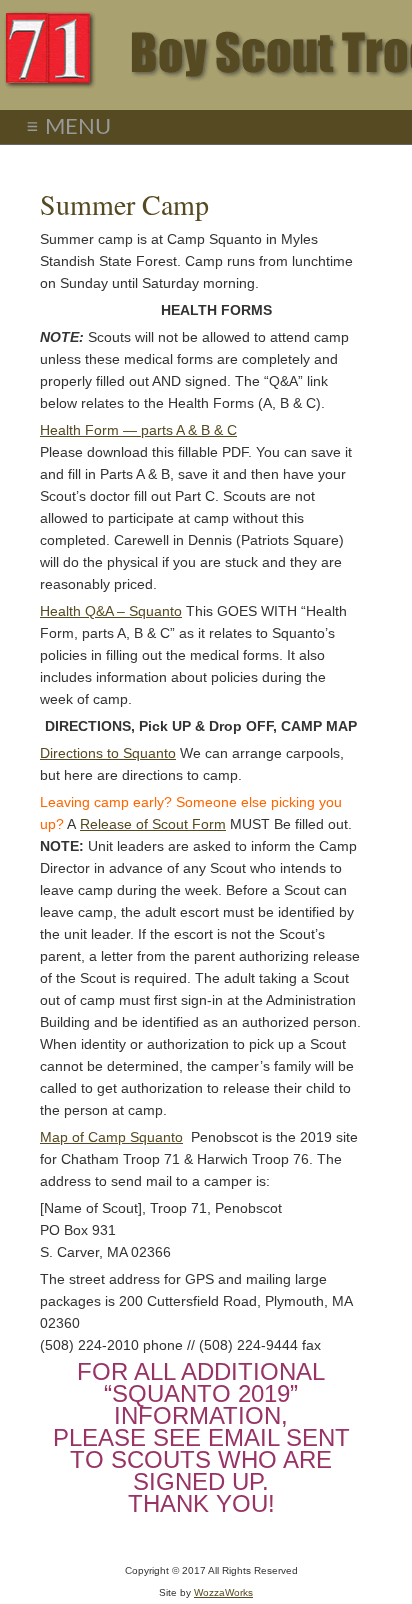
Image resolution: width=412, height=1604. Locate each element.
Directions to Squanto (108, 753)
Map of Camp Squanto (111, 1137)
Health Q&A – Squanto (111, 611)
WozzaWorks (223, 1592)
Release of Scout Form (153, 824)
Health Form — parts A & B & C (138, 430)
